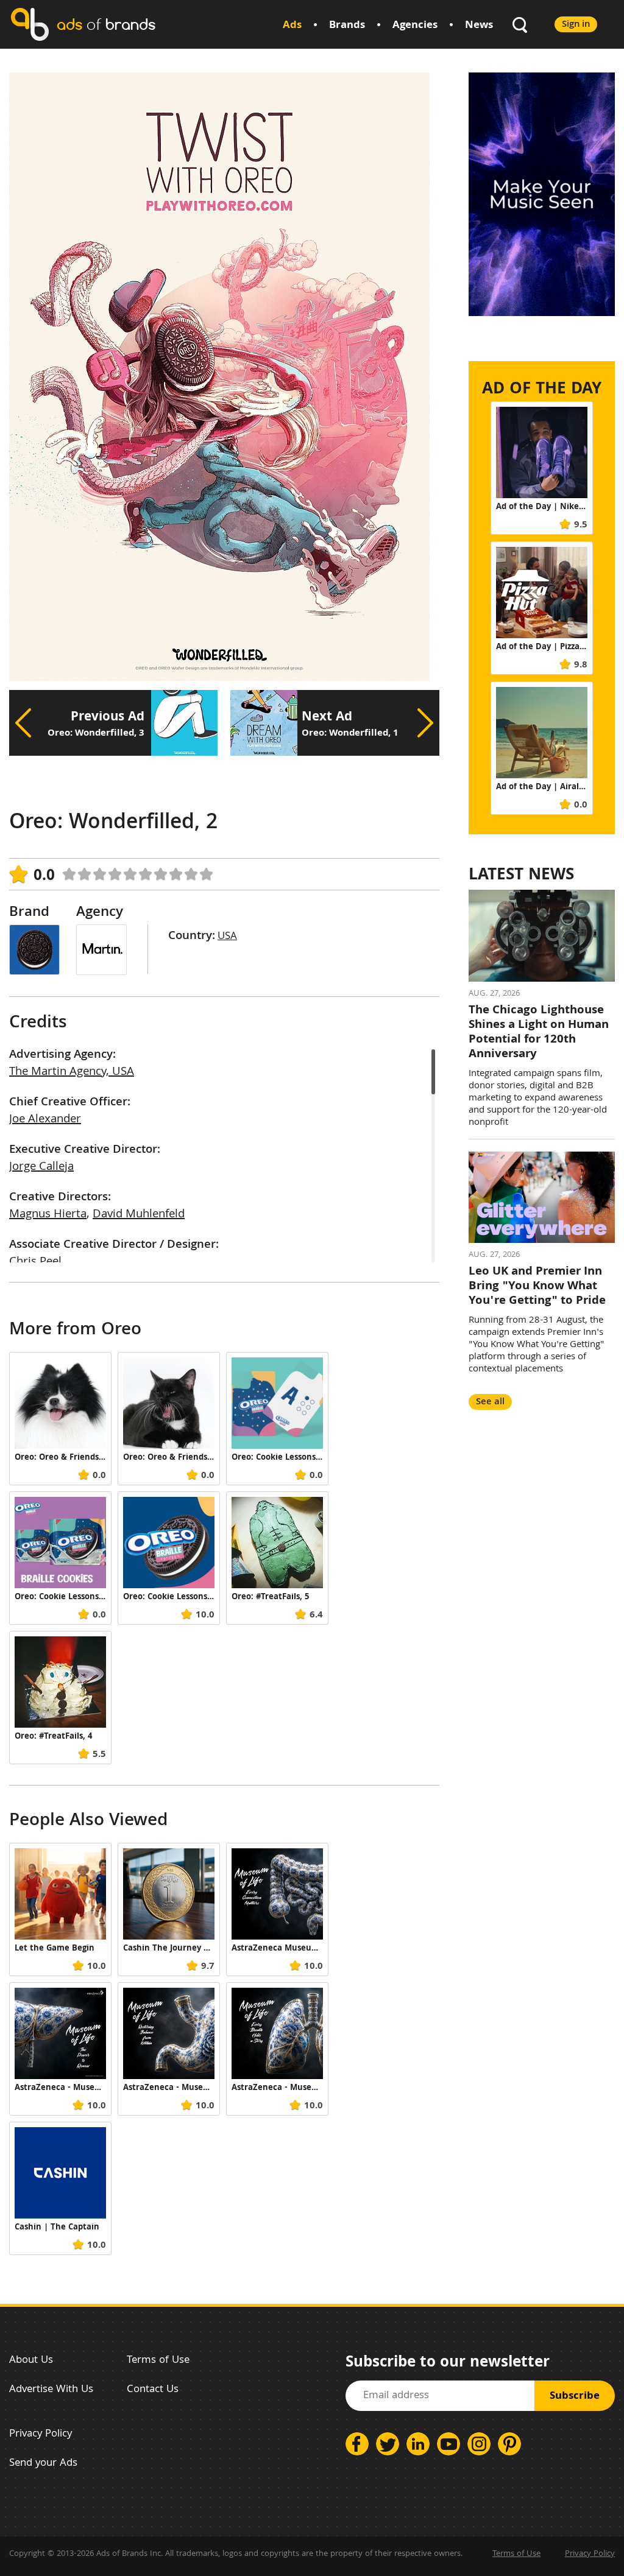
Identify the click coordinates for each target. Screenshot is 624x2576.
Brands (347, 26)
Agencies (415, 26)
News (479, 26)
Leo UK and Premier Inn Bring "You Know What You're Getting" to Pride (537, 1287)
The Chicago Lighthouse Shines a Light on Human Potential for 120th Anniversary (539, 1033)
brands (106, 24)
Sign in (576, 25)
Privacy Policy (41, 2434)
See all (490, 1402)
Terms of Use (158, 2361)
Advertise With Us (51, 2390)
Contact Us (153, 2390)
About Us (31, 2361)
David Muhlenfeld (139, 1215)
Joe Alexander (45, 1120)
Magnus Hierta (48, 1215)
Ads (292, 26)
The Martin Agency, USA (72, 1072)
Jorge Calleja (41, 1167)
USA (227, 937)
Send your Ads (43, 2464)
